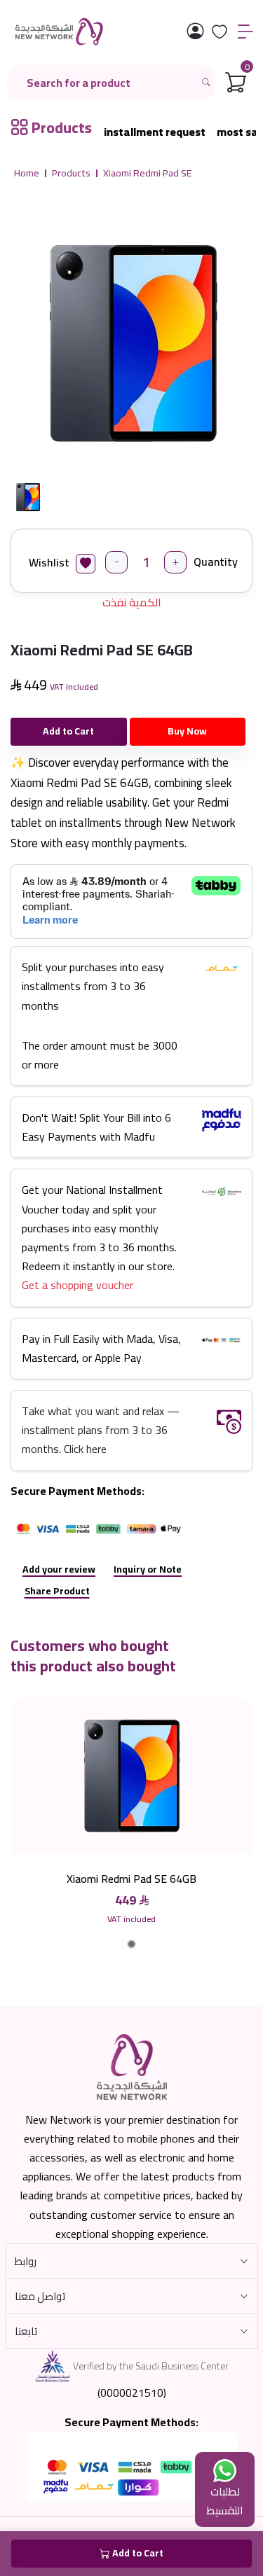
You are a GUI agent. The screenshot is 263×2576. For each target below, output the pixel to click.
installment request (155, 132)
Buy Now (187, 731)
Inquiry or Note (148, 1569)
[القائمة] (245, 32)
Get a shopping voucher (77, 1285)
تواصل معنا (40, 2296)
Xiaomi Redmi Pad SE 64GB (131, 1879)
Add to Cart (68, 731)
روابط (26, 2261)
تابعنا (26, 2331)
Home (27, 174)
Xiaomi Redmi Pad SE (147, 174)
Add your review (59, 1569)
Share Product (57, 1591)
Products (71, 174)
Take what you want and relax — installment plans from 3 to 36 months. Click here (101, 1430)
